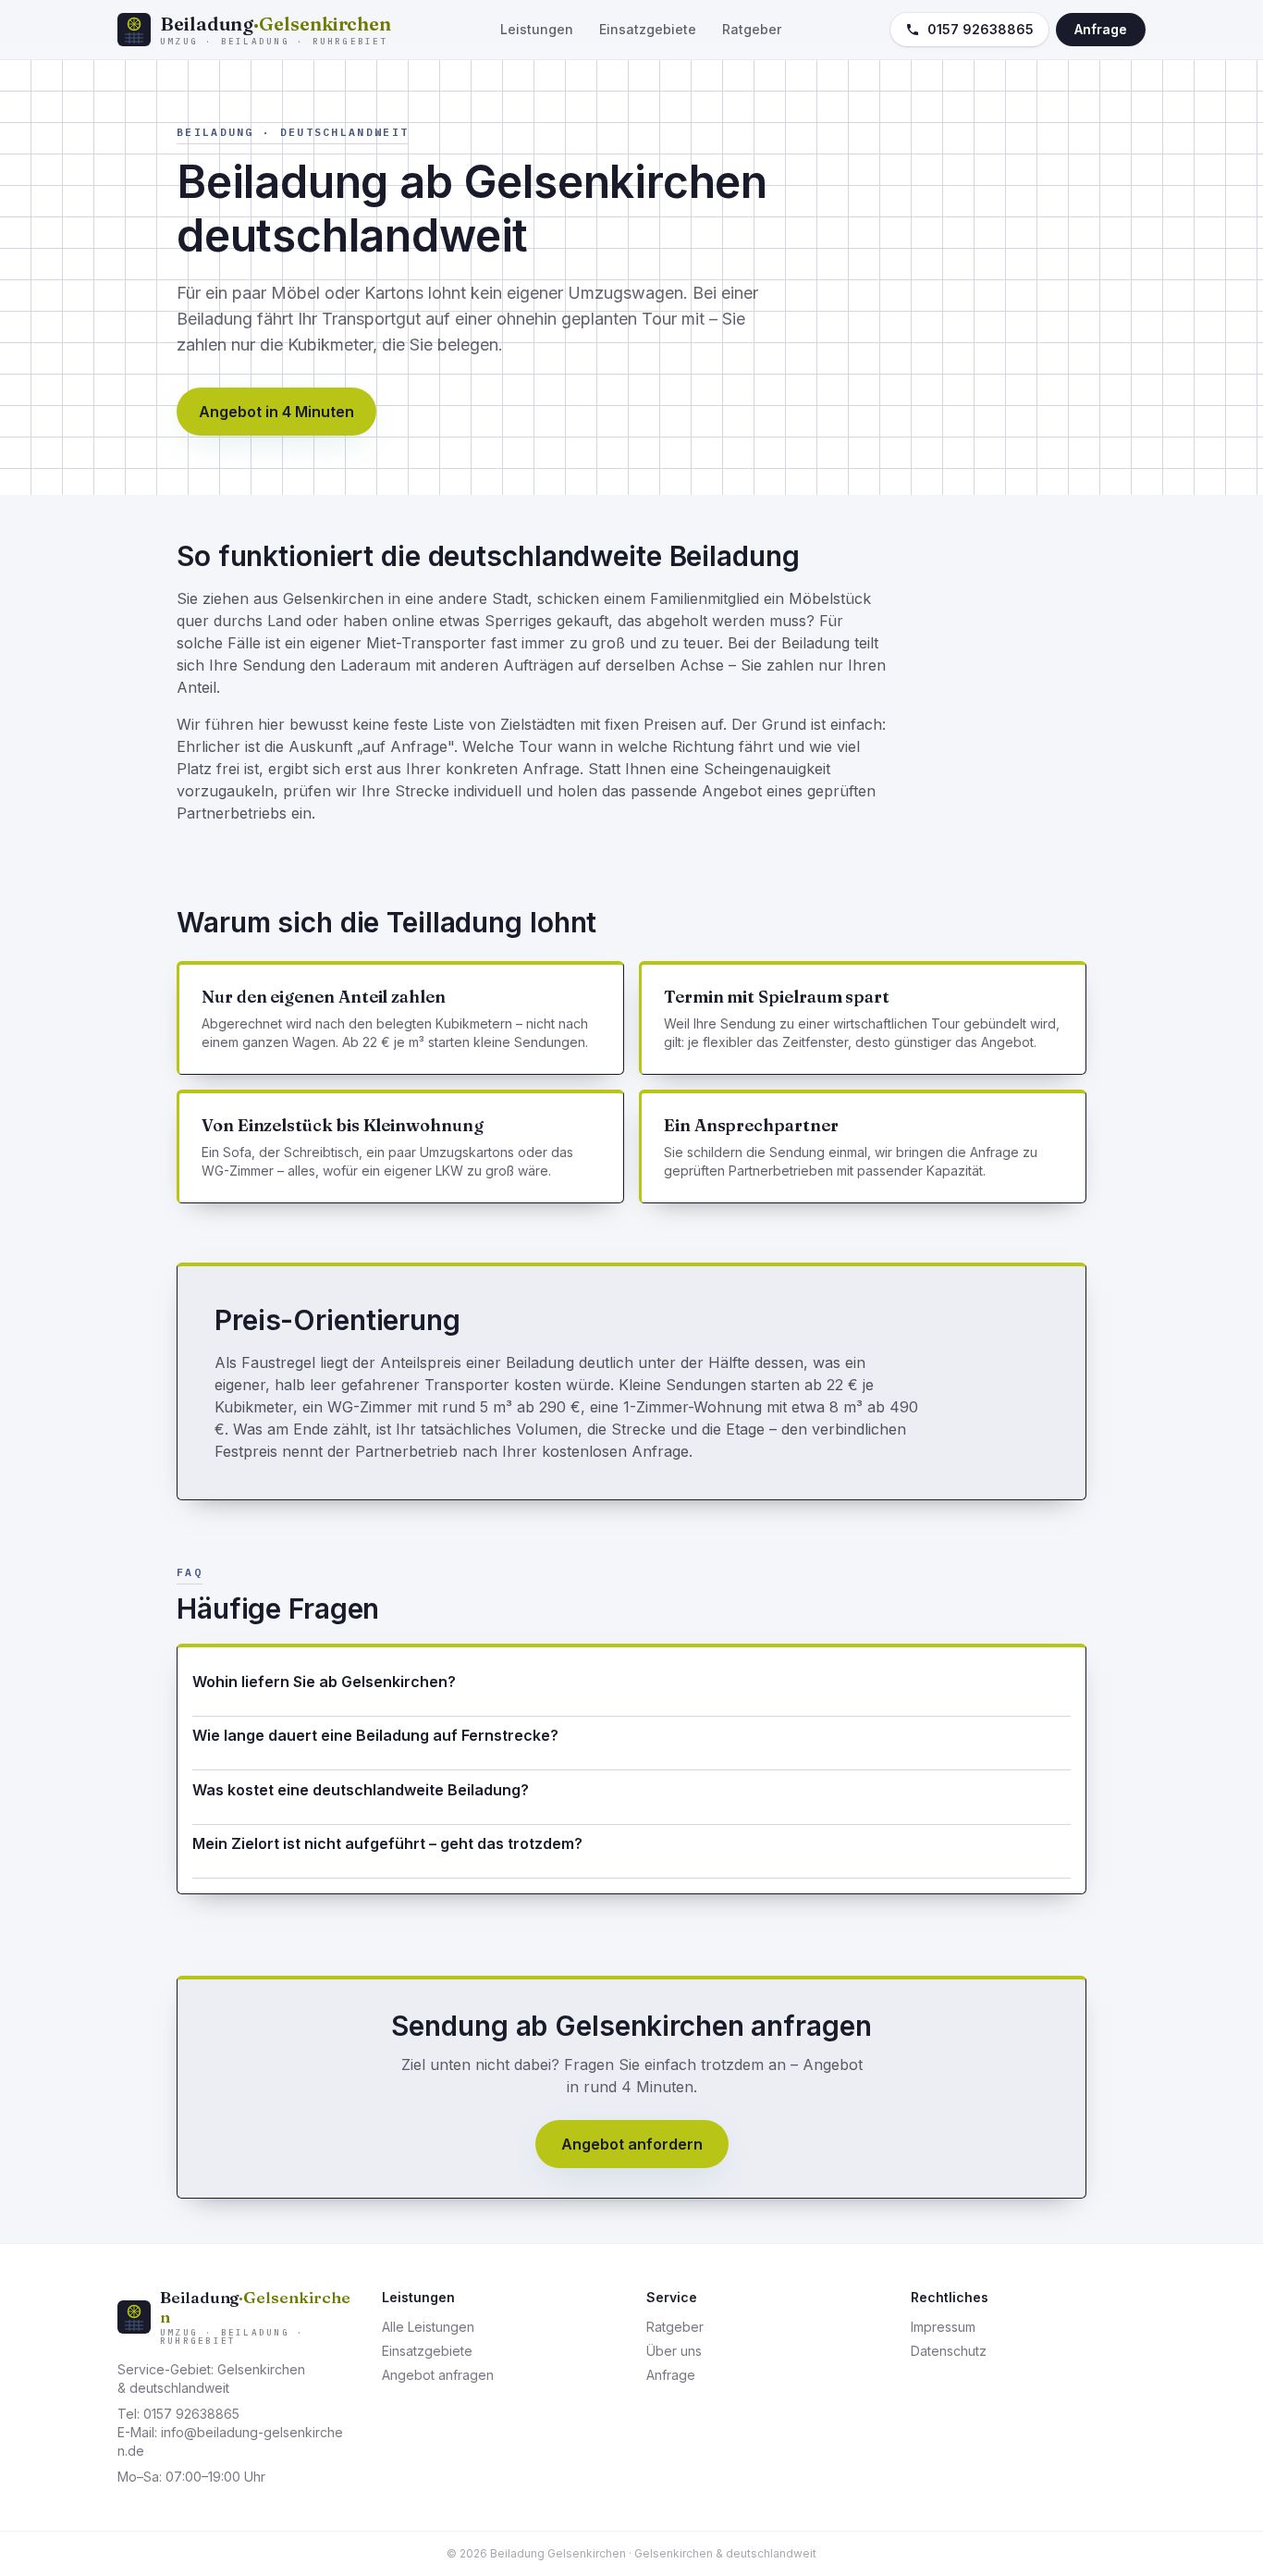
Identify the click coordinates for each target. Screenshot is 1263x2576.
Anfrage (1101, 29)
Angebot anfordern (632, 2144)
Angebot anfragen (438, 2375)
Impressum (943, 2327)
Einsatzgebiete (648, 29)
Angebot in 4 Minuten (276, 412)
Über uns (674, 2351)
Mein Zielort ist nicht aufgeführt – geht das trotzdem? (387, 1843)
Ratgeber (752, 29)
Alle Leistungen (428, 2327)
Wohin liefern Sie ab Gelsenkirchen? (324, 1682)
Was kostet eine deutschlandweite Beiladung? (361, 1790)
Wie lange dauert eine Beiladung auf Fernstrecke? (375, 1735)
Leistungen (537, 29)
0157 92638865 (981, 29)
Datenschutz (949, 2351)
